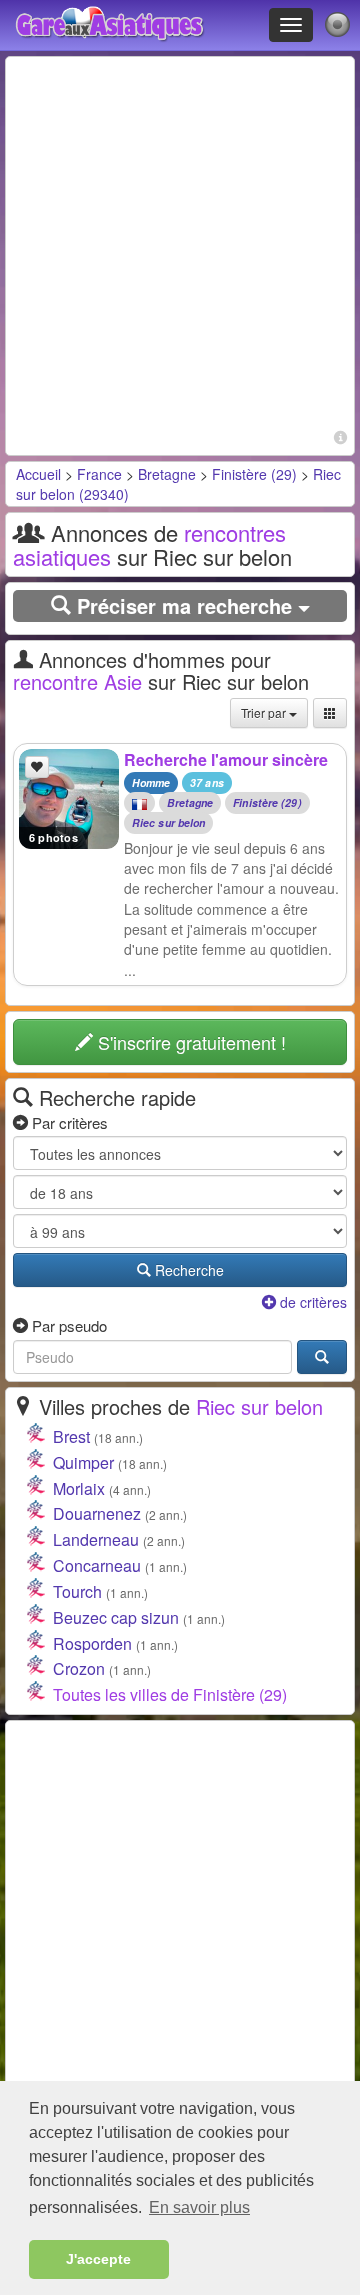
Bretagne (167, 474)
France (99, 474)
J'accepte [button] (98, 2259)
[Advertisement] (180, 244)
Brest (71, 1436)
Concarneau (97, 1565)
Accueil (38, 474)
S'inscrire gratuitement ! (189, 1042)
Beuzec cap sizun (116, 1617)
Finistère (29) (254, 474)
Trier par (265, 712)
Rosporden (92, 1643)
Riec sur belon (168, 823)
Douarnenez (97, 1513)
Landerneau (96, 1539)
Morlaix (79, 1488)
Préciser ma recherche (184, 605)
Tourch (77, 1591)
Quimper (83, 1462)
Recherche (187, 1270)
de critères (311, 1302)
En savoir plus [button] (199, 2207)
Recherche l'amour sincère (226, 759)
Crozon (79, 1668)
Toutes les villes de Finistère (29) (170, 1694)
